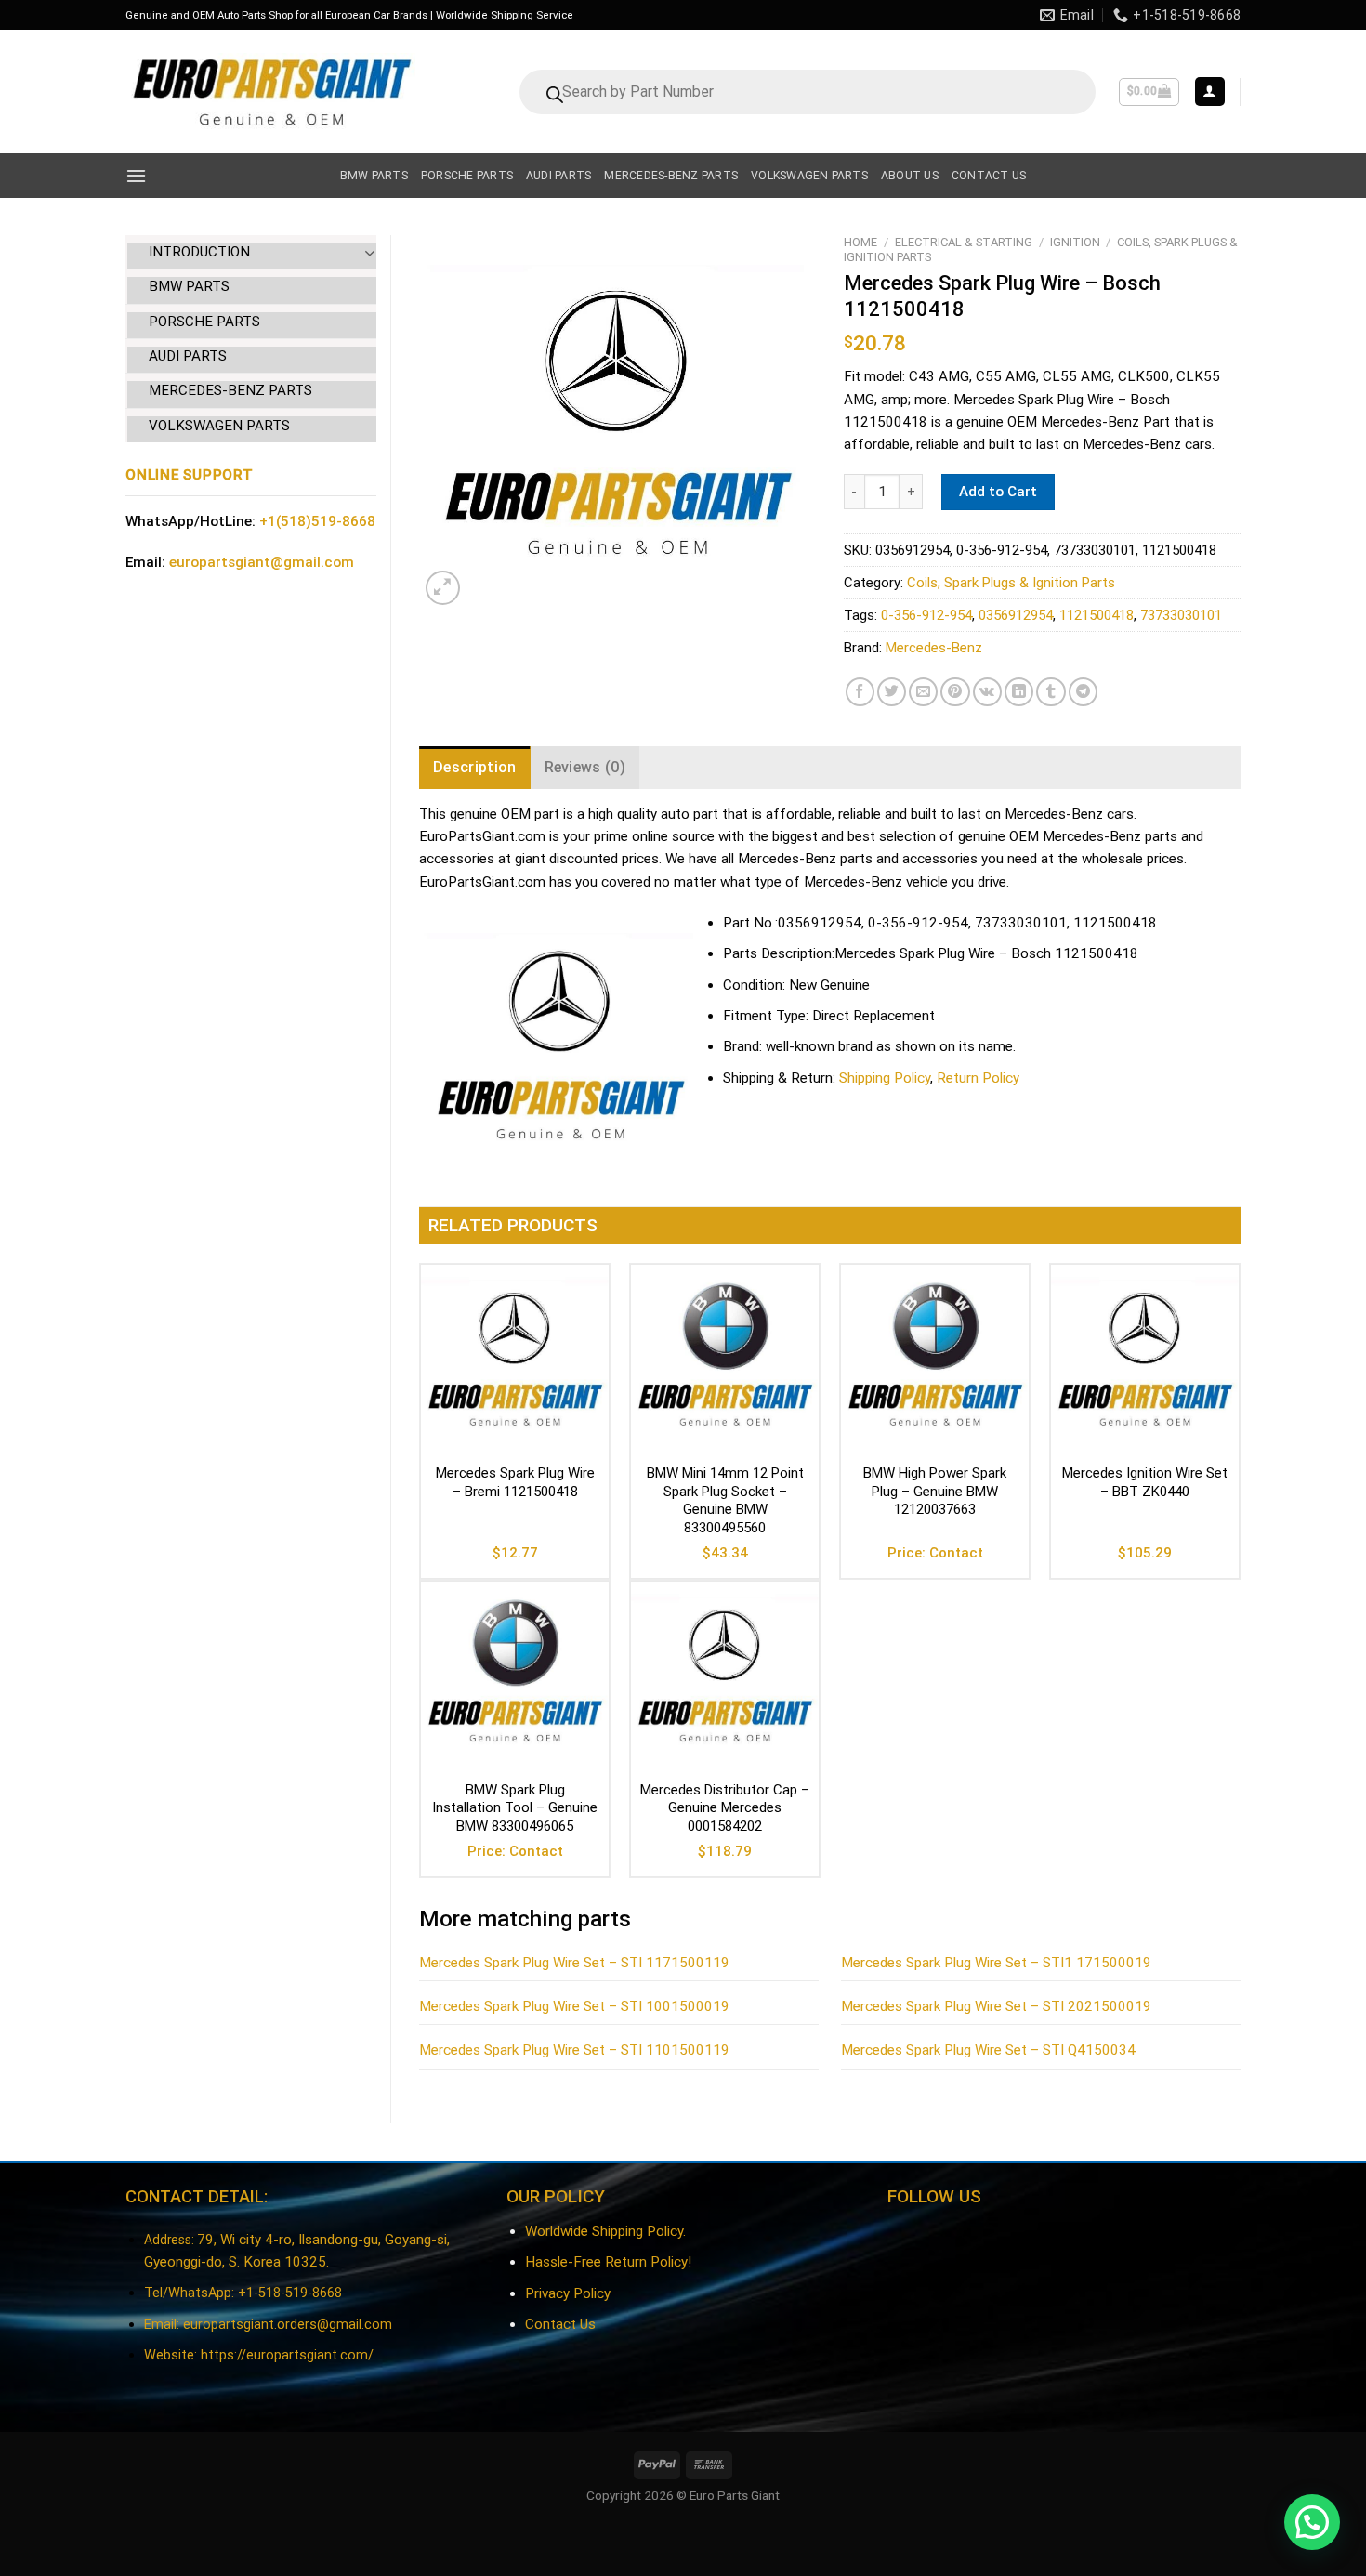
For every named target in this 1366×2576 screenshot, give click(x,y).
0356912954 (1016, 615)
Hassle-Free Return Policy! (608, 2262)
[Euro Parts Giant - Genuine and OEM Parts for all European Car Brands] (270, 92)
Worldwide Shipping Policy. (605, 2231)
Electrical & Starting (964, 242)
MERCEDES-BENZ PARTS (230, 390)
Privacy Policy (568, 2293)
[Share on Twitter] (892, 692)
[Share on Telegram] (1083, 692)
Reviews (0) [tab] (585, 767)
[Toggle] (369, 252)
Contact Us (560, 2324)
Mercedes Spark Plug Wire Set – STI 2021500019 (996, 2006)
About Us (910, 176)
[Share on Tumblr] (1051, 692)
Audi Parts (558, 176)
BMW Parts (374, 176)
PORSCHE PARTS (204, 322)
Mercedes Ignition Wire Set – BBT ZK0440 (1145, 1482)
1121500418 (1097, 615)
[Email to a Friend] (923, 692)
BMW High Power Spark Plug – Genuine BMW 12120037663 (935, 1491)
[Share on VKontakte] (987, 692)
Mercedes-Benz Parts (671, 176)
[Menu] (136, 176)
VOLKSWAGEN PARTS (219, 426)
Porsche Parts (467, 176)
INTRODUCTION (199, 252)
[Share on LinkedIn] (1019, 692)
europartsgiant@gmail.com (262, 562)
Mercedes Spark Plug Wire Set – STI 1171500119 (574, 1963)
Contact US (989, 176)
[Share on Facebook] (860, 692)
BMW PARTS (189, 286)
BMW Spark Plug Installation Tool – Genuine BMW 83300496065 (515, 1808)
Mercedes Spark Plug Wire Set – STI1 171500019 (996, 1963)
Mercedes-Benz (934, 648)
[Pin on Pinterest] (955, 692)
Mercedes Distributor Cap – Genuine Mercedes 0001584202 (725, 1808)
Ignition (1075, 242)
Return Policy (978, 1078)
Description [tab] (475, 767)
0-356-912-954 (926, 615)
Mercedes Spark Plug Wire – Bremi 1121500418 (515, 1482)
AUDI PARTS (188, 356)
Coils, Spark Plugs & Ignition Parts (1011, 583)
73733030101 (1181, 615)
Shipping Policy (885, 1078)
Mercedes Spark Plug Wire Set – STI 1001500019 (574, 2006)
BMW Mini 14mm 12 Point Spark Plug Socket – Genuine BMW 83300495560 (725, 1500)
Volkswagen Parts (809, 176)
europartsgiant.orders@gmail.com (288, 2325)
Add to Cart (998, 492)
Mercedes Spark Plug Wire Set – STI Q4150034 (988, 2050)
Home (860, 242)
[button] (1312, 2522)
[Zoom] (443, 588)
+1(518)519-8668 (317, 521)
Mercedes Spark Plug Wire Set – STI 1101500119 (574, 2050)
